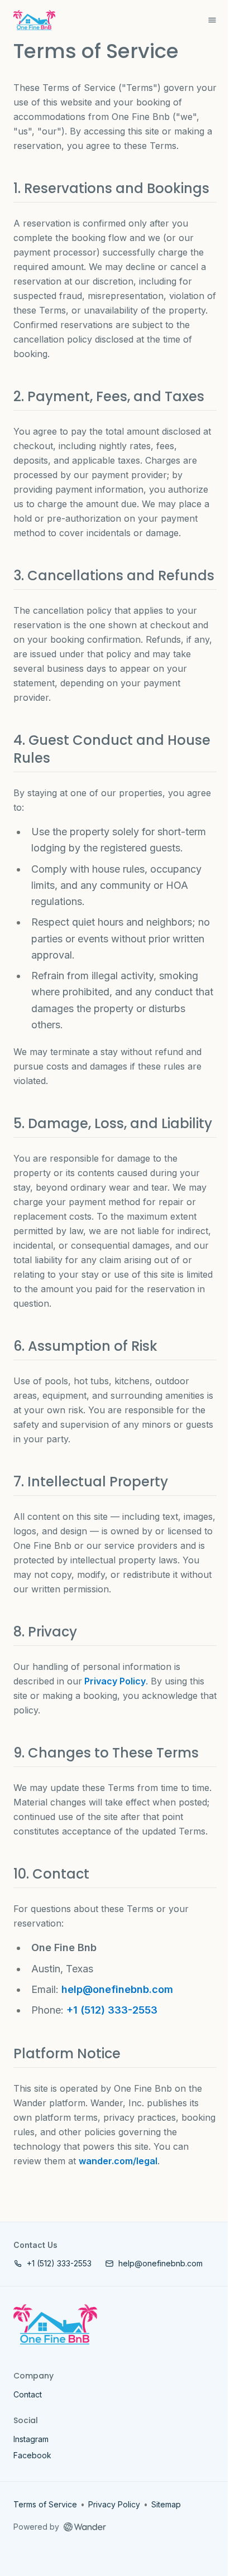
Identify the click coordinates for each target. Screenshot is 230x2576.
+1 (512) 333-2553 (112, 2010)
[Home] (55, 2324)
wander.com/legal (118, 2161)
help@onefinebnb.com (117, 1989)
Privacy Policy (114, 1681)
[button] (52, 2263)
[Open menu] (212, 20)
